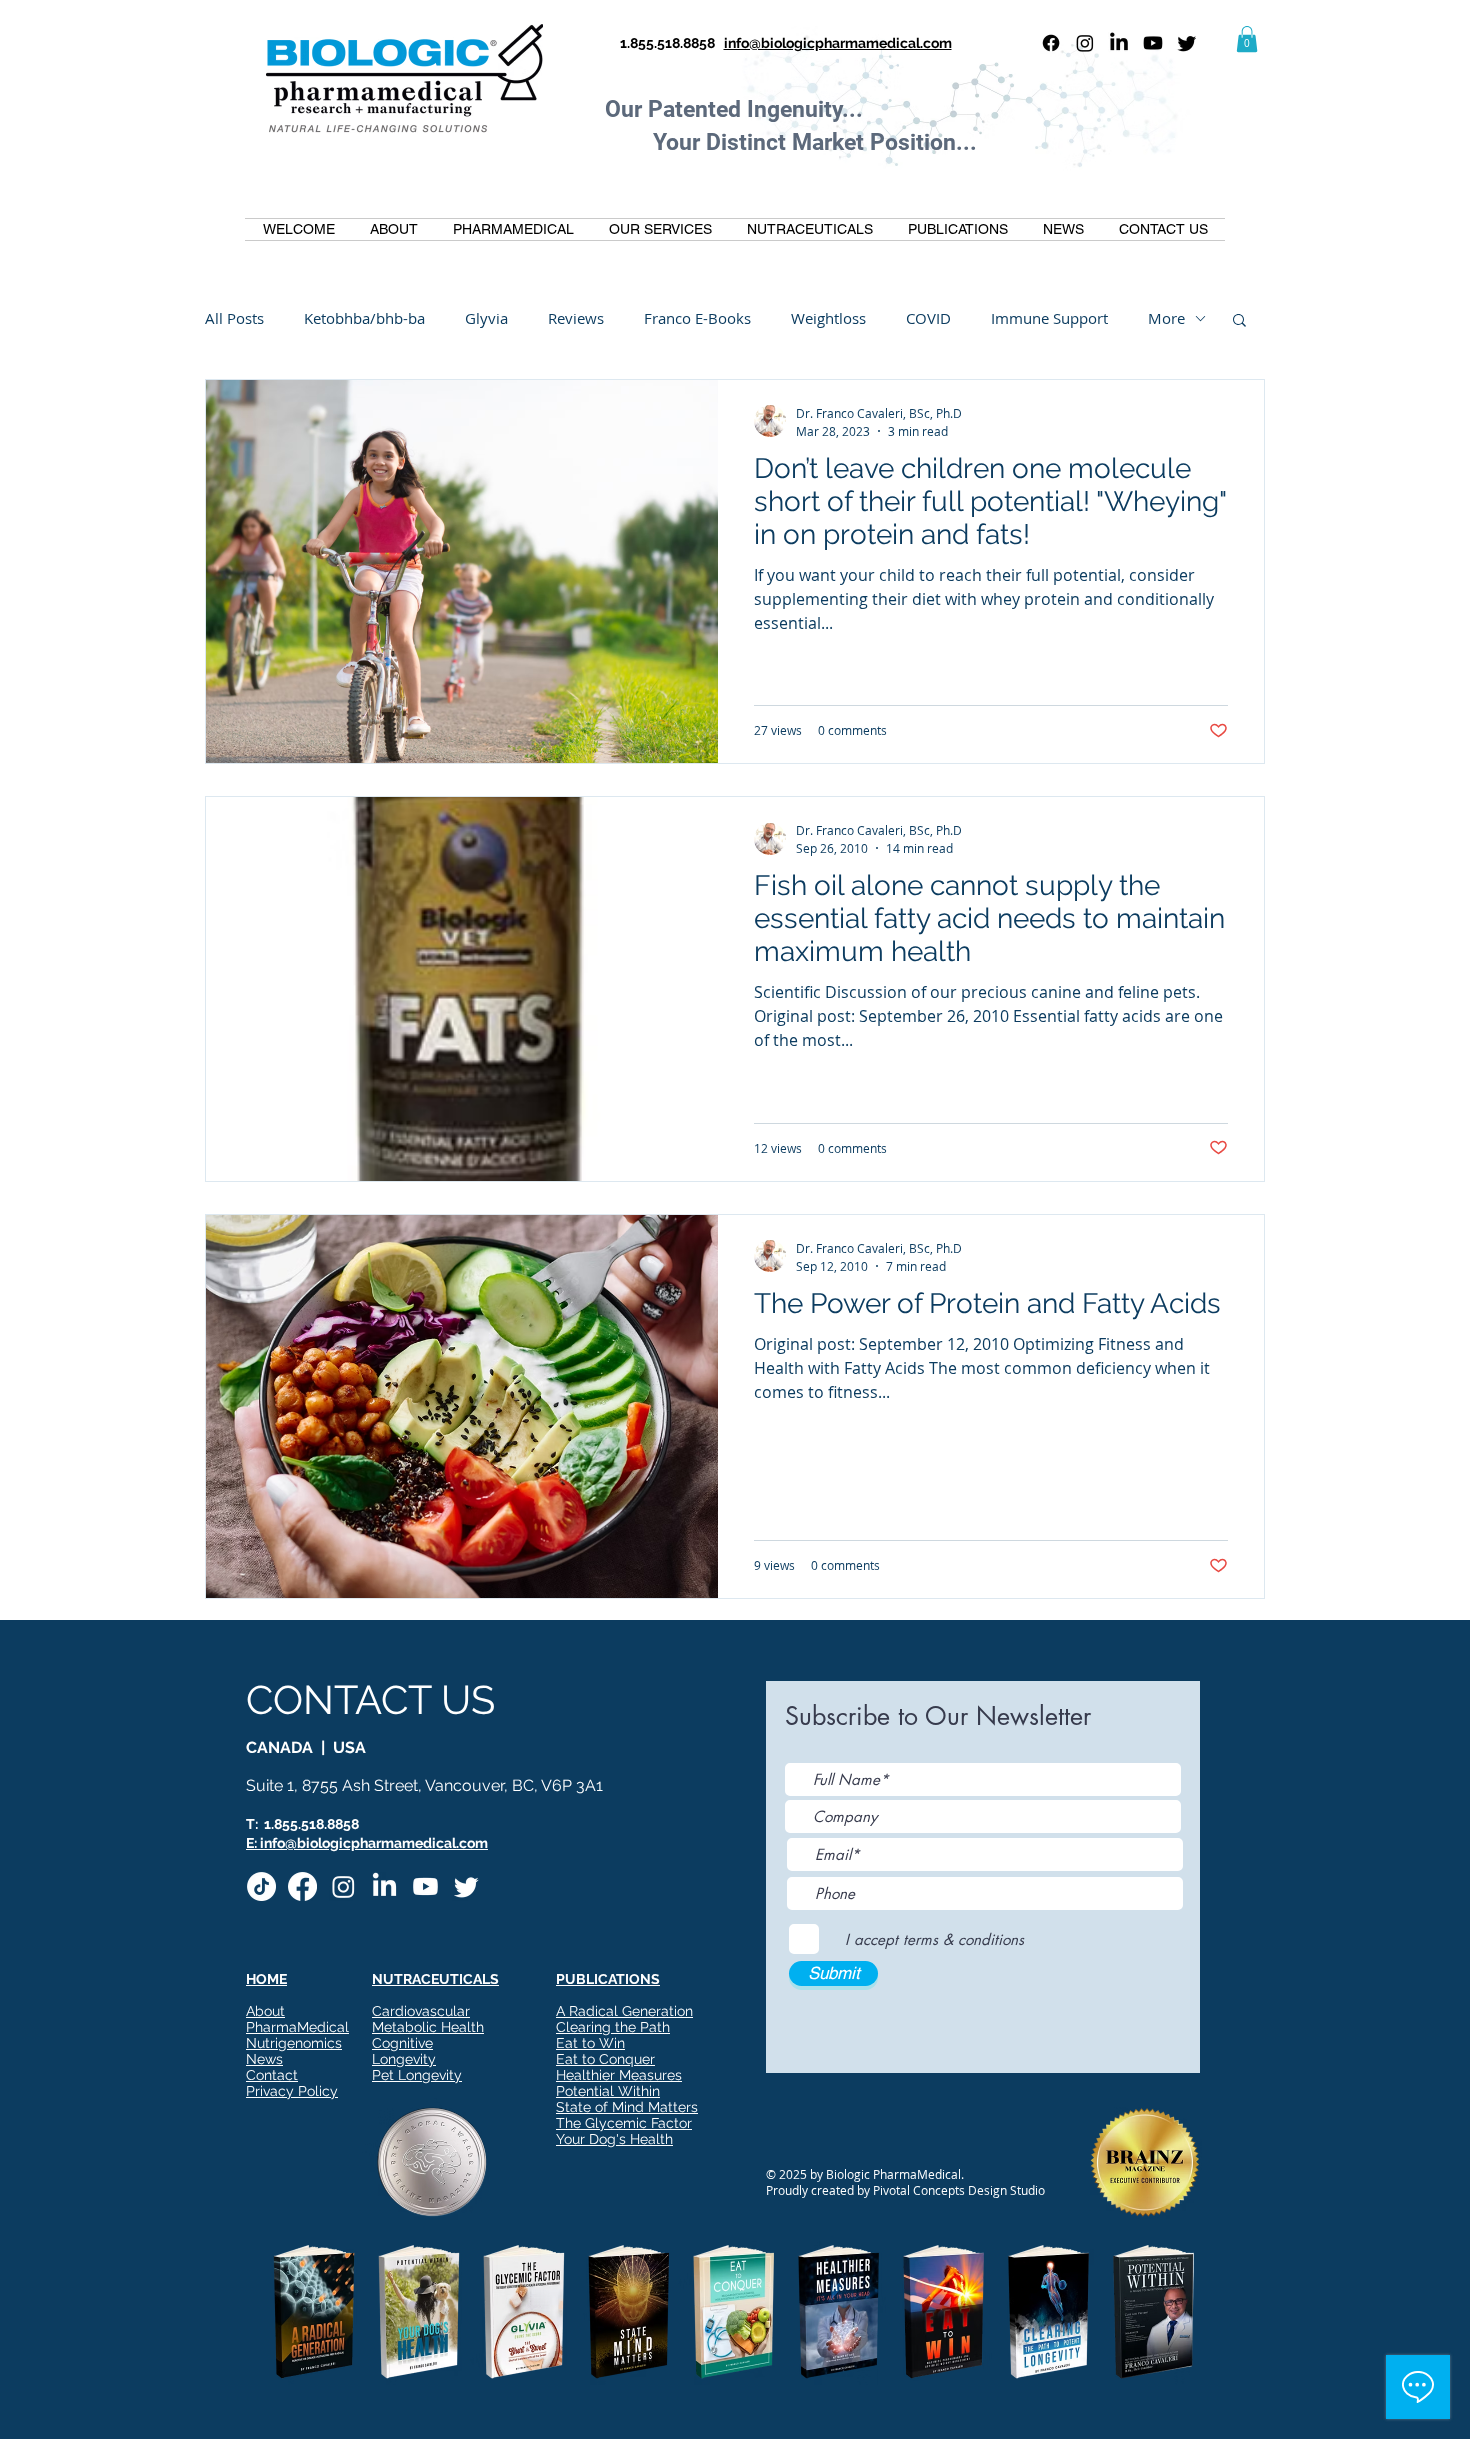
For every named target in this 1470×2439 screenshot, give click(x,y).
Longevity (404, 2059)
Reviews (576, 318)
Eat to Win (590, 2043)
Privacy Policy (292, 2091)
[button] (1247, 39)
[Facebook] (1051, 43)
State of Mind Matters (627, 2107)
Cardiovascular (421, 2011)
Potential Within (608, 2091)
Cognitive (402, 2043)
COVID (928, 318)
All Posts (234, 318)
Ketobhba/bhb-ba (364, 318)
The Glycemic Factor (624, 2123)
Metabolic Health (428, 2027)
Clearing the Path (613, 2027)
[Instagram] (1085, 43)
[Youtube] (1153, 43)
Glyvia (486, 318)
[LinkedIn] (1119, 43)
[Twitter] (1187, 43)
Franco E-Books (697, 318)
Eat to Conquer (605, 2059)
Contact (272, 2075)
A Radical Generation (624, 2011)
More (1166, 318)
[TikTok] (261, 1886)
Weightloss (828, 318)
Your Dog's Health (614, 2139)
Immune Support (1049, 318)
